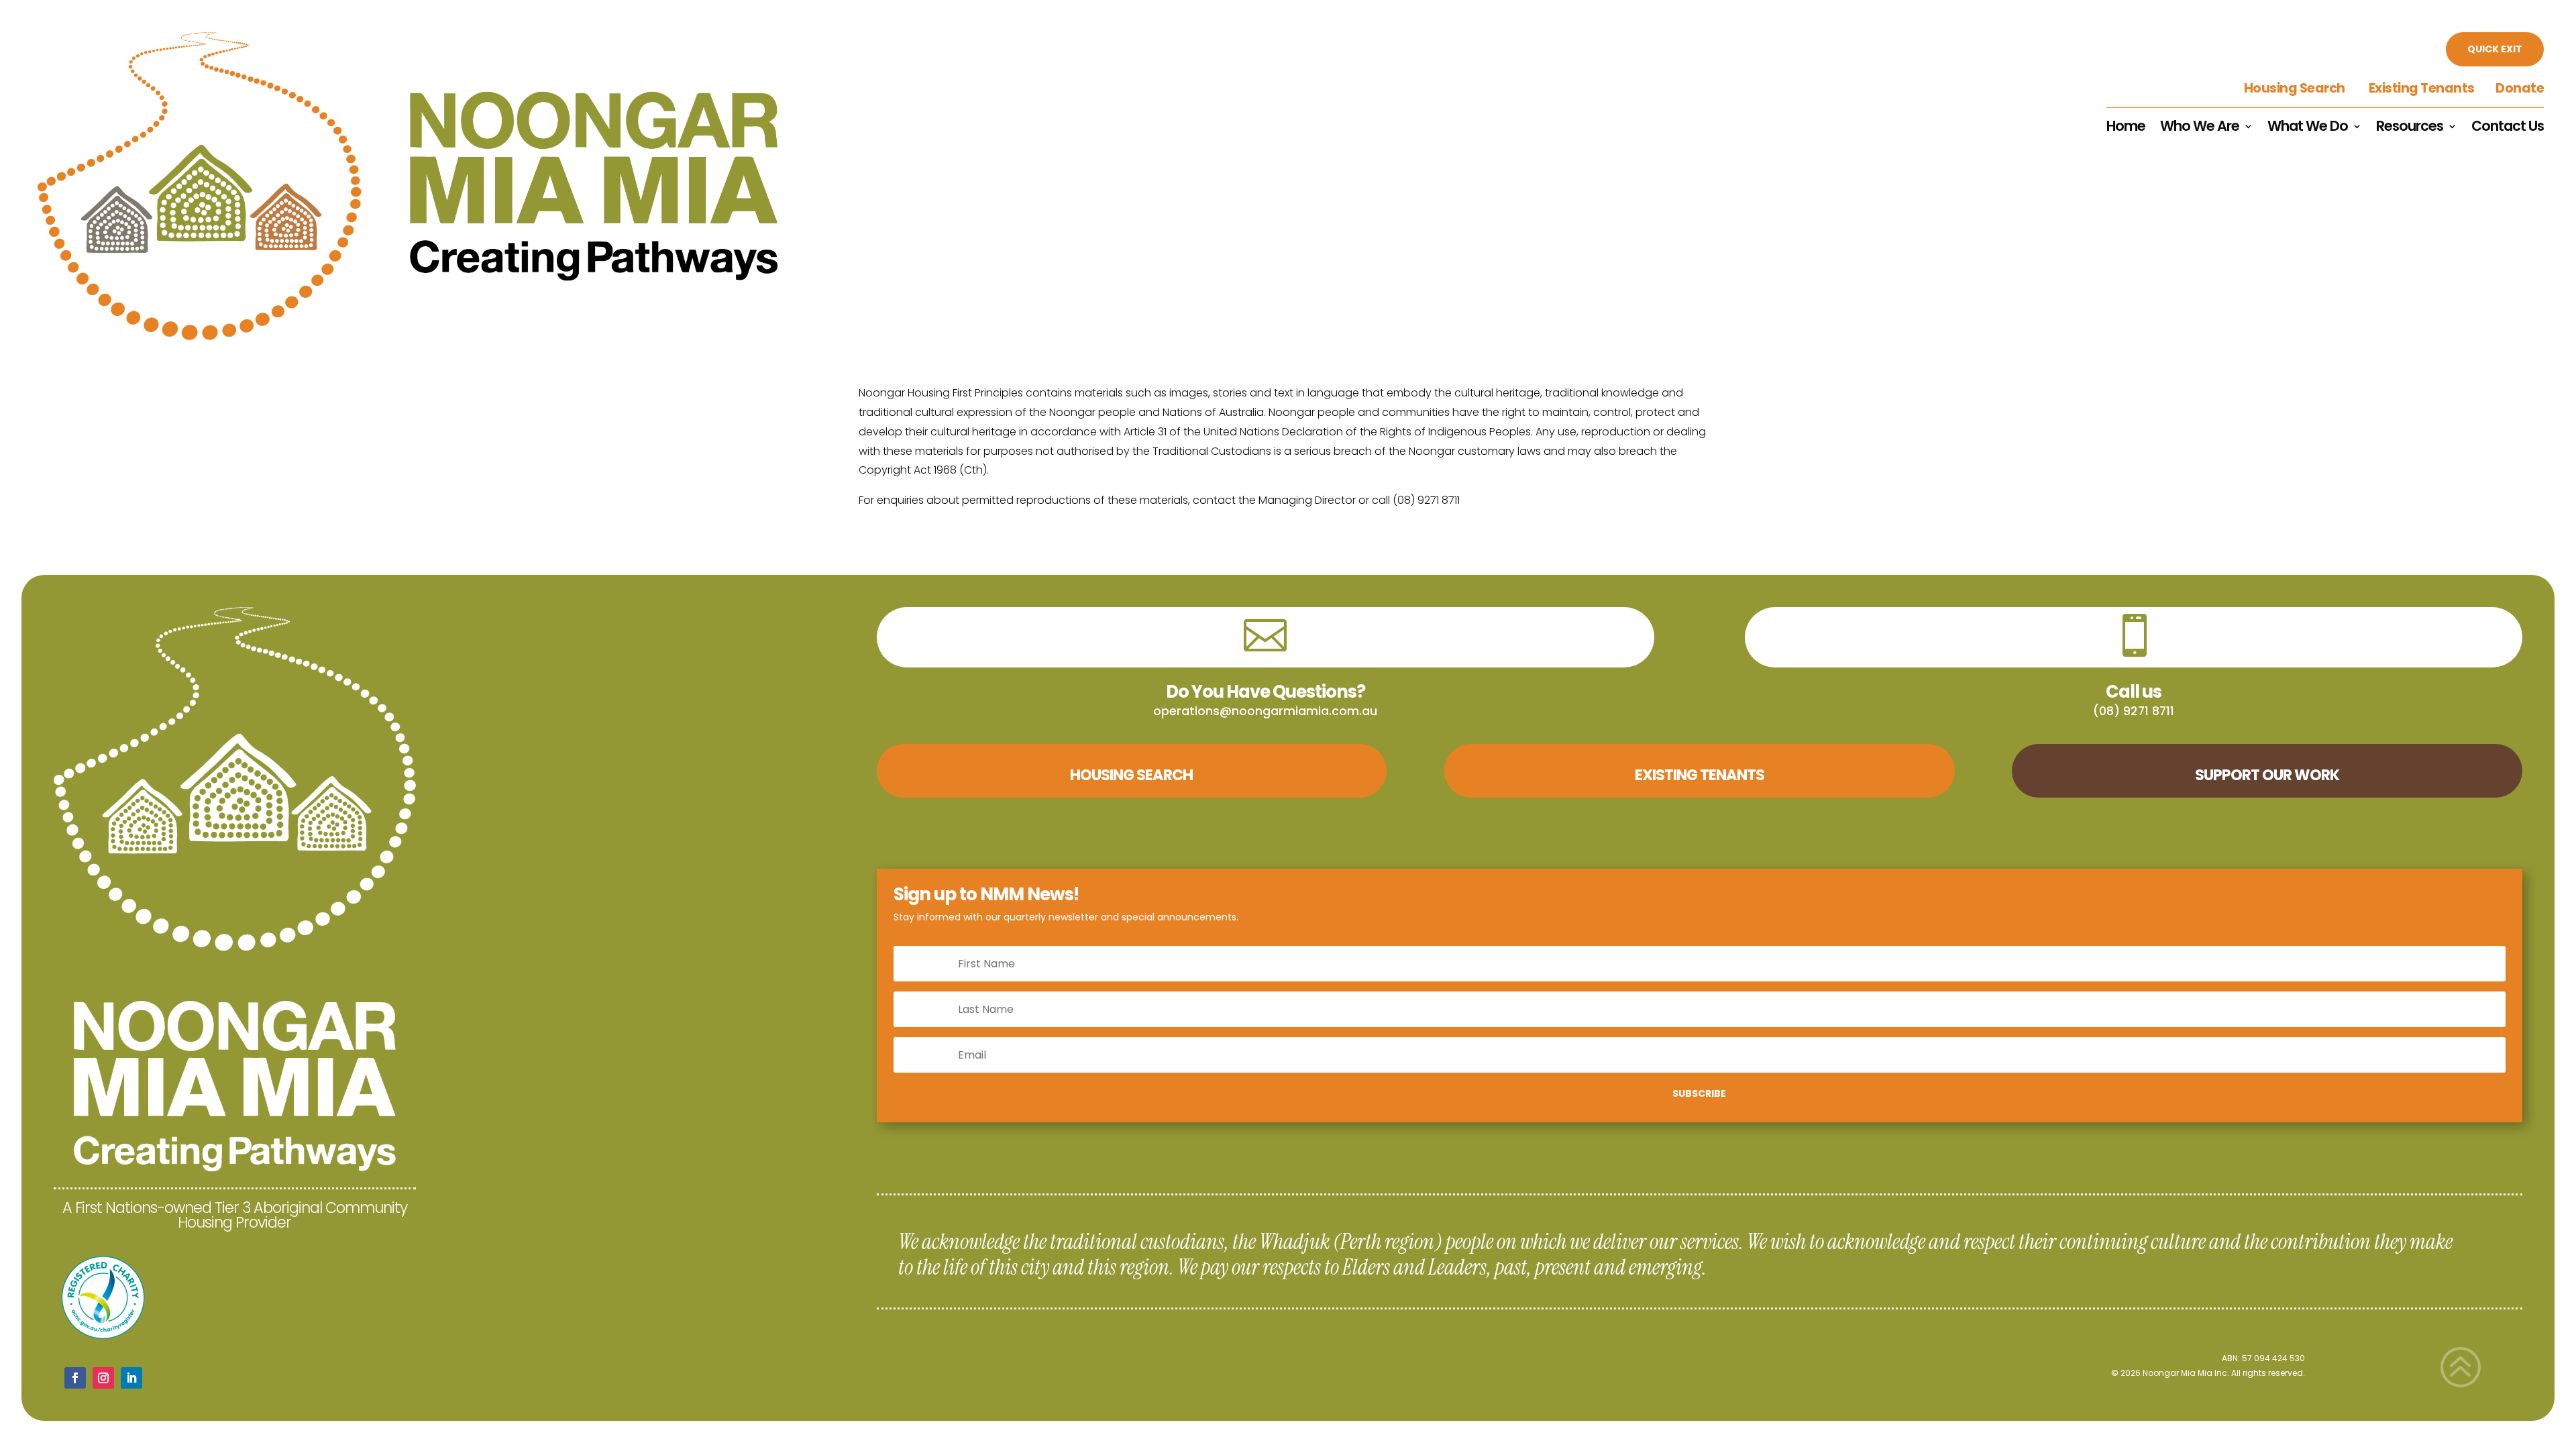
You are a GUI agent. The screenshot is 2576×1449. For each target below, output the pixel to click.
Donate (2520, 88)
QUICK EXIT (2495, 49)
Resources (2410, 128)
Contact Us (2508, 128)
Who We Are (2200, 128)
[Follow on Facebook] (75, 1378)
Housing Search (2296, 88)
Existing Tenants (2421, 88)
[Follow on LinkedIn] (131, 1378)
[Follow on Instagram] (103, 1378)
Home (2126, 128)
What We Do (2308, 128)
